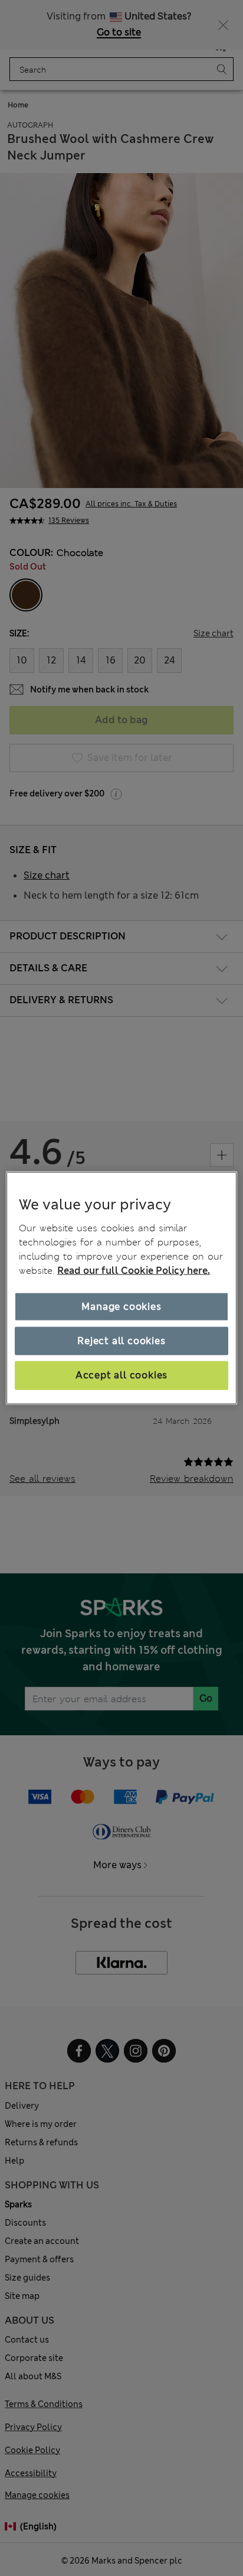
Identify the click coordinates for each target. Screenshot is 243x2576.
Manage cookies (121, 1306)
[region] (121, 1288)
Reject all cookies (121, 1341)
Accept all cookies (121, 1375)
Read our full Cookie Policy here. (134, 1270)
